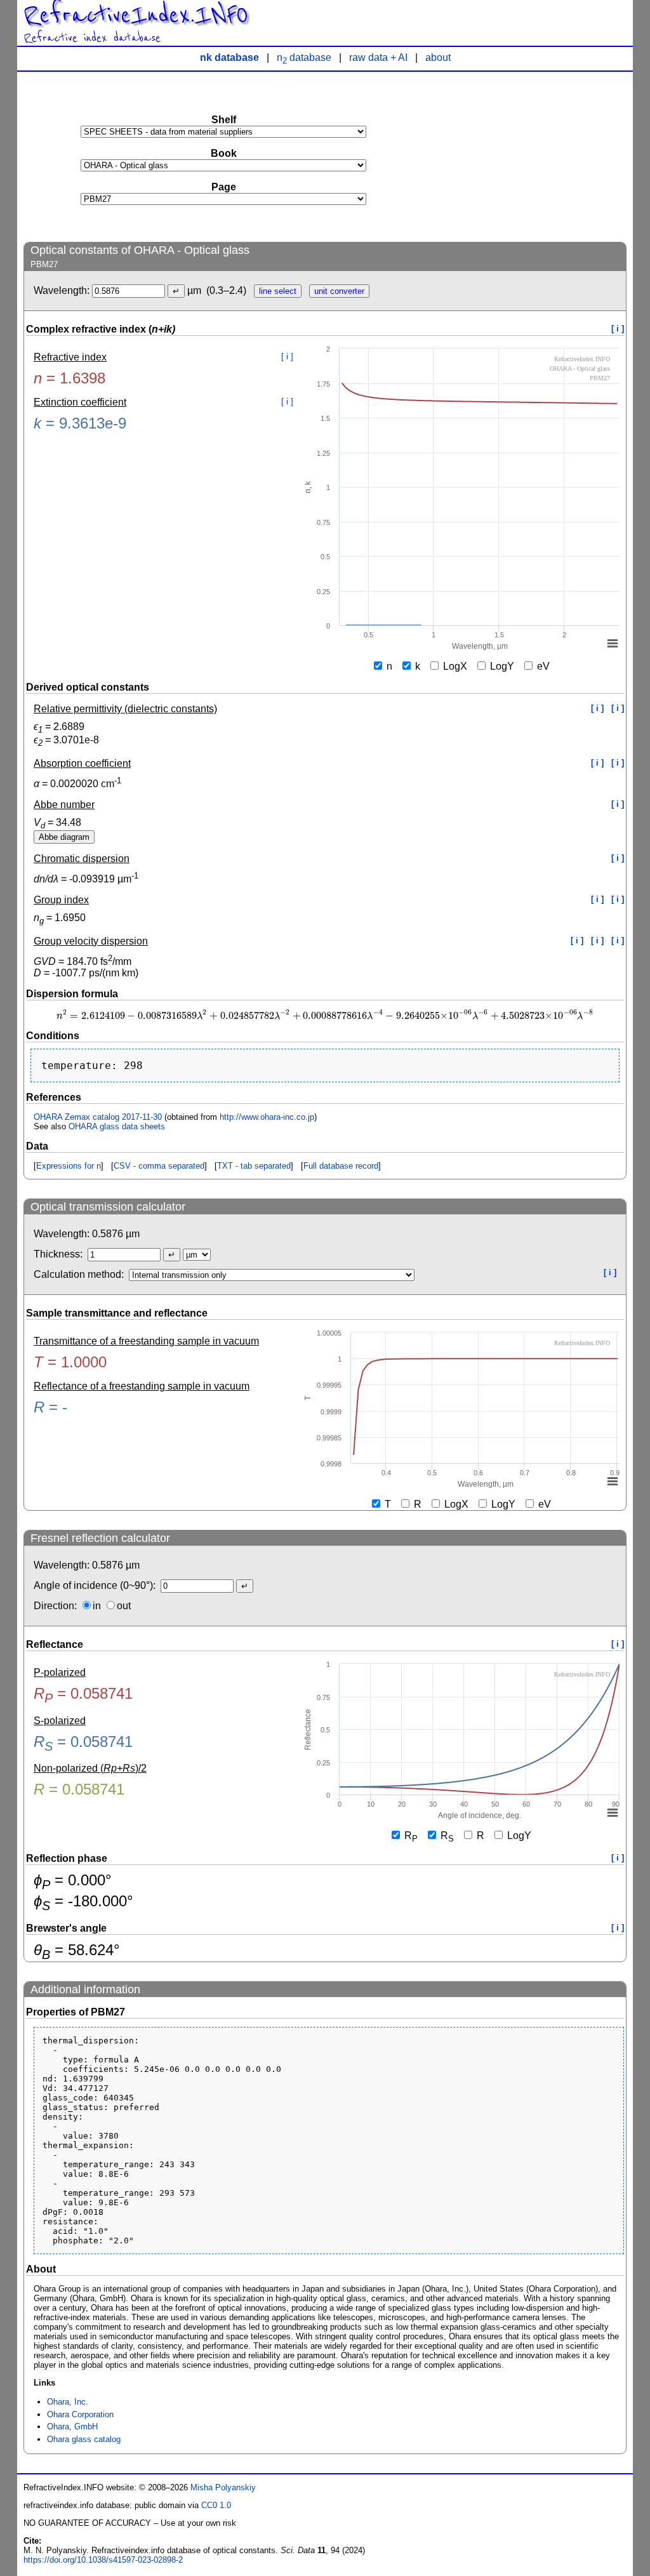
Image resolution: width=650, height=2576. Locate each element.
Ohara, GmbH (72, 2427)
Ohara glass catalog (84, 2439)
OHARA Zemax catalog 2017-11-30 (98, 1117)
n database (304, 57)
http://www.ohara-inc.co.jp (267, 1117)
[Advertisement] (531, 156)
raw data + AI (378, 57)
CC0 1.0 (216, 2505)
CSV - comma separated (159, 1166)
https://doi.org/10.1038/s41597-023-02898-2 (103, 2560)
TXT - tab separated (254, 1166)
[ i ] (618, 329)
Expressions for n (69, 1166)
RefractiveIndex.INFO (136, 15)
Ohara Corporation (80, 2414)
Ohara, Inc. (68, 2402)
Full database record (341, 1166)
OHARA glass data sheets (117, 1126)
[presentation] (325, 1016)
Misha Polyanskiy (223, 2487)
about (438, 57)
